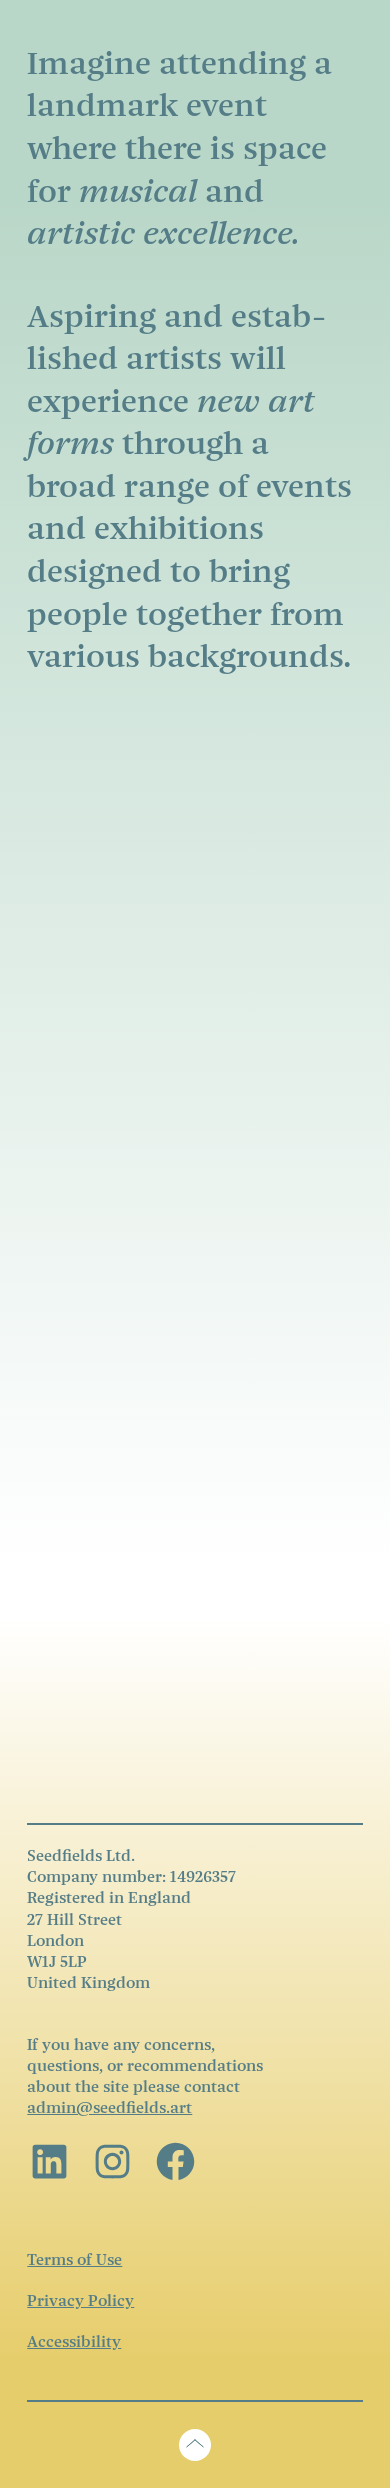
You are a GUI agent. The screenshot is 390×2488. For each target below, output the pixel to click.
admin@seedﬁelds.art (109, 2107)
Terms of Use (74, 2259)
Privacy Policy (80, 2300)
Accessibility (74, 2341)
